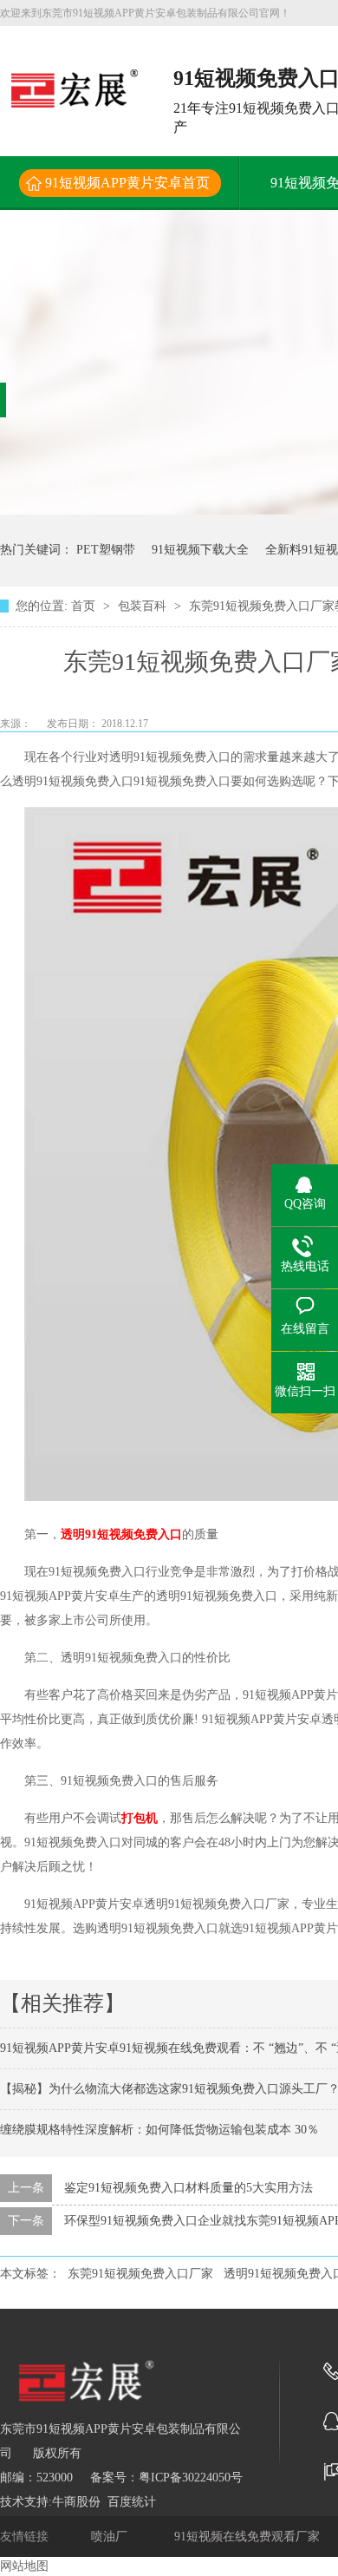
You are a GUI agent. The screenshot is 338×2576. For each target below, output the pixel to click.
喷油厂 (111, 2537)
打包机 (140, 1818)
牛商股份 (76, 2502)
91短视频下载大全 (200, 550)
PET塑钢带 (106, 550)
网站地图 (24, 2566)
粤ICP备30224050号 (191, 2478)
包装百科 (144, 606)
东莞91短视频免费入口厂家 (140, 2274)
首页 (85, 606)
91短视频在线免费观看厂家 (249, 2537)
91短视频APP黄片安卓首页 (127, 183)
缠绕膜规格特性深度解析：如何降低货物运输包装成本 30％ (159, 2130)
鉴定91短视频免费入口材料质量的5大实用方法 (188, 2188)
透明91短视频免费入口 (121, 1534)
